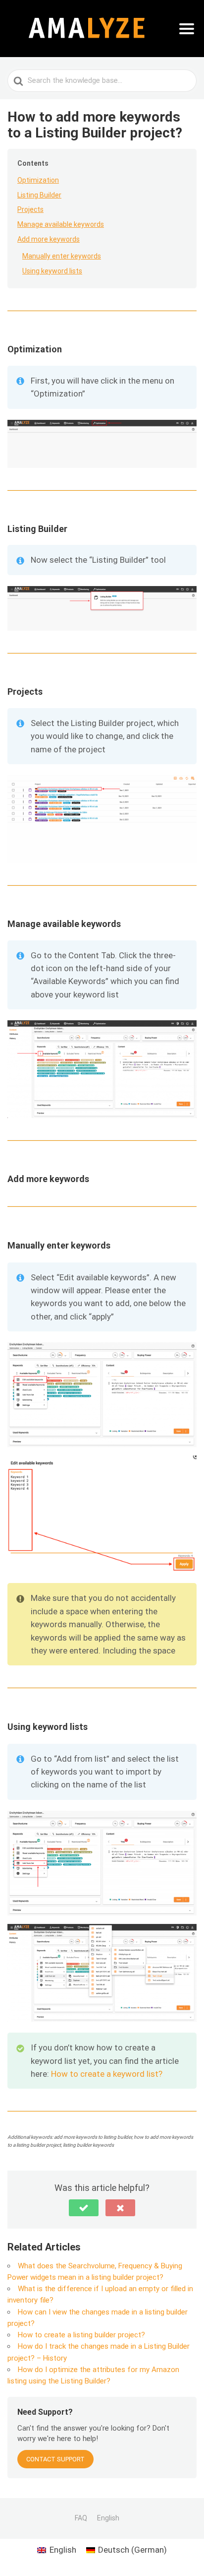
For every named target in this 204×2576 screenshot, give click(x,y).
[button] (84, 2208)
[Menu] (187, 29)
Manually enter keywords (62, 256)
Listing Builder (39, 195)
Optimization (38, 180)
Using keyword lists (52, 271)
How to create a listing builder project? (81, 2335)
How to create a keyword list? (107, 2074)
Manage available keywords (61, 224)
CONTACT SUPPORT (55, 2459)
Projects (30, 209)
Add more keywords (49, 239)
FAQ (81, 2518)
